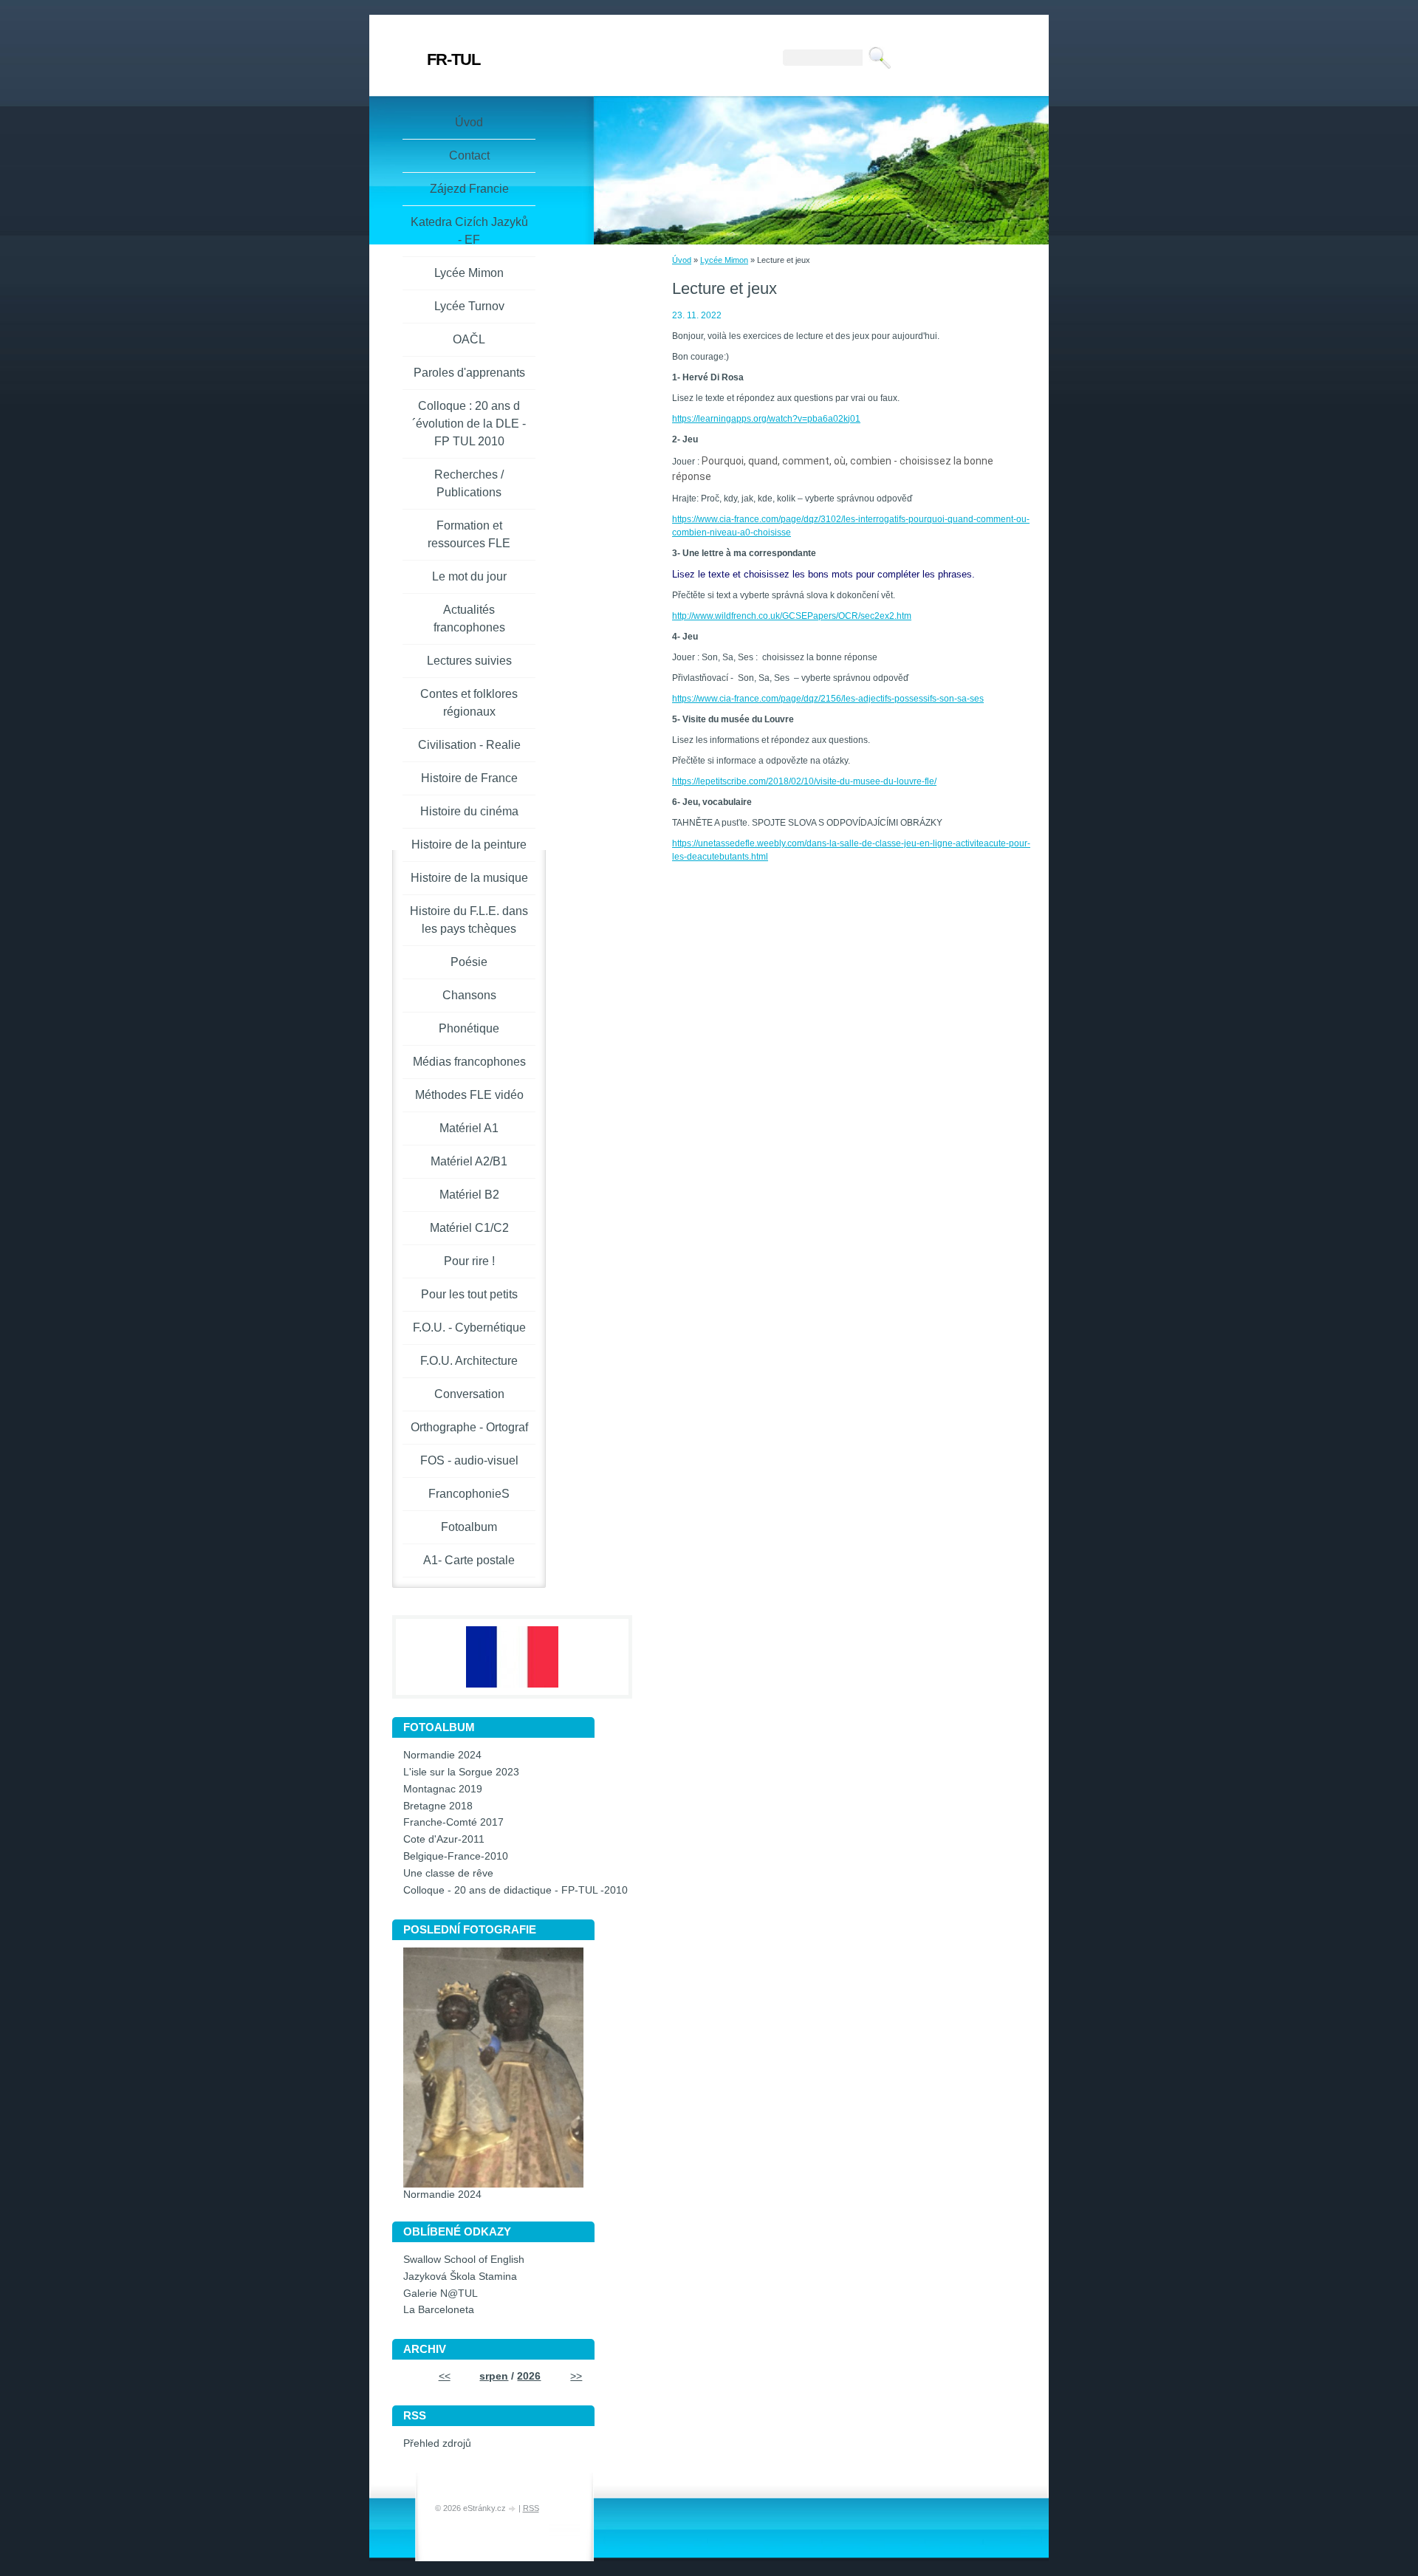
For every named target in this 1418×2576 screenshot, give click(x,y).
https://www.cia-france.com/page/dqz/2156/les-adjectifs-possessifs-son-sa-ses (828, 699)
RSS (531, 2508)
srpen (494, 2376)
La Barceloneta (439, 2310)
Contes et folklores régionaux (469, 703)
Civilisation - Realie (469, 745)
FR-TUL (453, 59)
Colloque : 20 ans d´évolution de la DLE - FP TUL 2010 (469, 424)
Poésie (469, 962)
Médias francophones (469, 1062)
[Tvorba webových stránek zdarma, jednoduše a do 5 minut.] (513, 2509)
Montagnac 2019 (443, 1789)
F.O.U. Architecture (469, 1361)
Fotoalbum (469, 1527)
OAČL (469, 339)
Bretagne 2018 (438, 1806)
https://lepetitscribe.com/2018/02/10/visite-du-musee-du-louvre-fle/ (804, 781)
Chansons (469, 995)
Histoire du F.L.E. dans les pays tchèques (469, 920)
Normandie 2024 (442, 1755)
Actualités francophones (469, 619)
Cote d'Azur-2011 (444, 1839)
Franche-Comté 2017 (453, 1822)
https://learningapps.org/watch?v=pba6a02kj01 (766, 419)
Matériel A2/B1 (469, 1161)
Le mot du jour (469, 576)
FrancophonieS (469, 1494)
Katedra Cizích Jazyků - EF (469, 231)
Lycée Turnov (469, 306)
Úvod (682, 260)
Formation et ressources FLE (469, 534)
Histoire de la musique (469, 878)
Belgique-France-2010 (456, 1856)
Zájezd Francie (469, 189)
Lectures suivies (469, 661)
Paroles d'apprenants (469, 373)
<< (445, 2376)
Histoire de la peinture (469, 845)
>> (576, 2376)
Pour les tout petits (469, 1294)
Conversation (469, 1394)
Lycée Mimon (724, 260)
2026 (529, 2376)
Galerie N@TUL (441, 2294)
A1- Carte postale (469, 1560)
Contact (469, 155)
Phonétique (469, 1028)
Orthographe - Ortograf (469, 1427)
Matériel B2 (469, 1195)
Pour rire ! (469, 1261)
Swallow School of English (464, 2260)
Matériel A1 (469, 1128)
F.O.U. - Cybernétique (469, 1328)
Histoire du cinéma (469, 811)
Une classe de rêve (448, 1873)
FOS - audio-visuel (469, 1460)
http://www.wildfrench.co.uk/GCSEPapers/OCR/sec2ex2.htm (792, 616)
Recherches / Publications (469, 483)
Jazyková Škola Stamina (460, 2277)
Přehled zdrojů (437, 2443)
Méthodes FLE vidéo (469, 1095)
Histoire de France (469, 778)
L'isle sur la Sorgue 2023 (461, 1772)
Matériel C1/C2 (469, 1228)
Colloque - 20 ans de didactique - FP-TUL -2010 (516, 1890)
